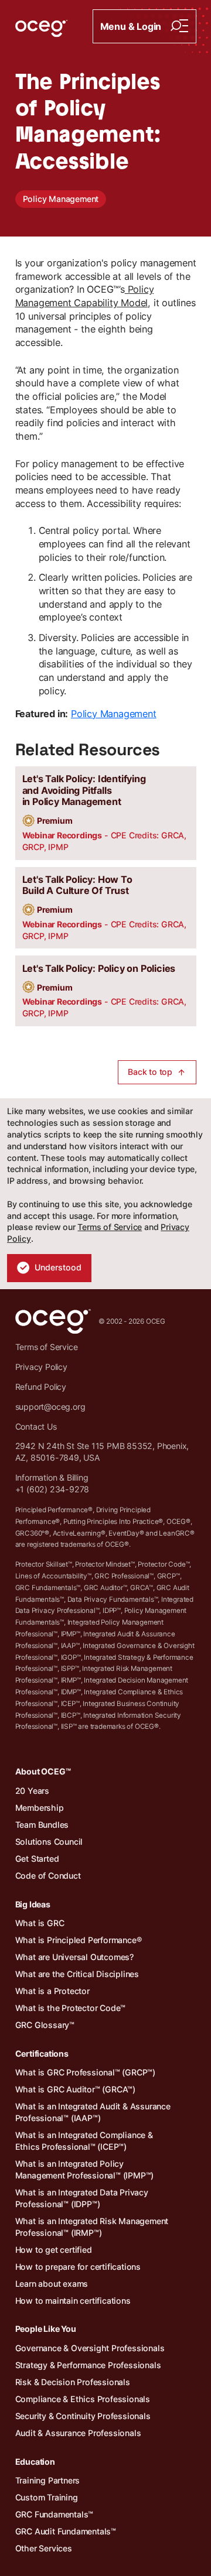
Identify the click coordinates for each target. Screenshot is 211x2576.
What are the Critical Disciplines (77, 1974)
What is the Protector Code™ (71, 2008)
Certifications (42, 2053)
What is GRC (40, 1923)
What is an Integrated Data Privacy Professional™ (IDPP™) (82, 2198)
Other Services (44, 2548)
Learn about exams (52, 2284)
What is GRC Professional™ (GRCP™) (85, 2072)
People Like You (46, 2329)
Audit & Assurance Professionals (78, 2433)
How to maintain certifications (73, 2301)
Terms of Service (110, 1227)
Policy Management (61, 199)
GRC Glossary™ (45, 2025)
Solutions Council (49, 1842)
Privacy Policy (41, 1367)
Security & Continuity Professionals (83, 2416)
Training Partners (48, 2480)
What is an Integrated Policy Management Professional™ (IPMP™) (85, 2169)
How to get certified (54, 2250)
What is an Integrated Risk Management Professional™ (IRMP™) (92, 2227)
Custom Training (47, 2497)
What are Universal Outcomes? (74, 1957)
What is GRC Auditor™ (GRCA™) (75, 2089)
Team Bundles (42, 1825)
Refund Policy (41, 1387)
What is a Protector (52, 1991)
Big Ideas (33, 1904)
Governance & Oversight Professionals (90, 2348)
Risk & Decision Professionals (73, 2382)
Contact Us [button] (36, 1426)
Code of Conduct (48, 1876)
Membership (40, 1808)
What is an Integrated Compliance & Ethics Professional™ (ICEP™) (84, 2141)
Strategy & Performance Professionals (88, 2365)
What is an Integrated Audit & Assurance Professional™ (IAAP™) (93, 2112)
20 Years (32, 1791)
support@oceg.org (50, 1407)
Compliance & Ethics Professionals (83, 2399)
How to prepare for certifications (78, 2267)
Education (35, 2462)
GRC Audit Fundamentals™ (66, 2531)
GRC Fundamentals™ (55, 2514)
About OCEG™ (43, 1771)
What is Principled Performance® (79, 1940)
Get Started (37, 1859)
